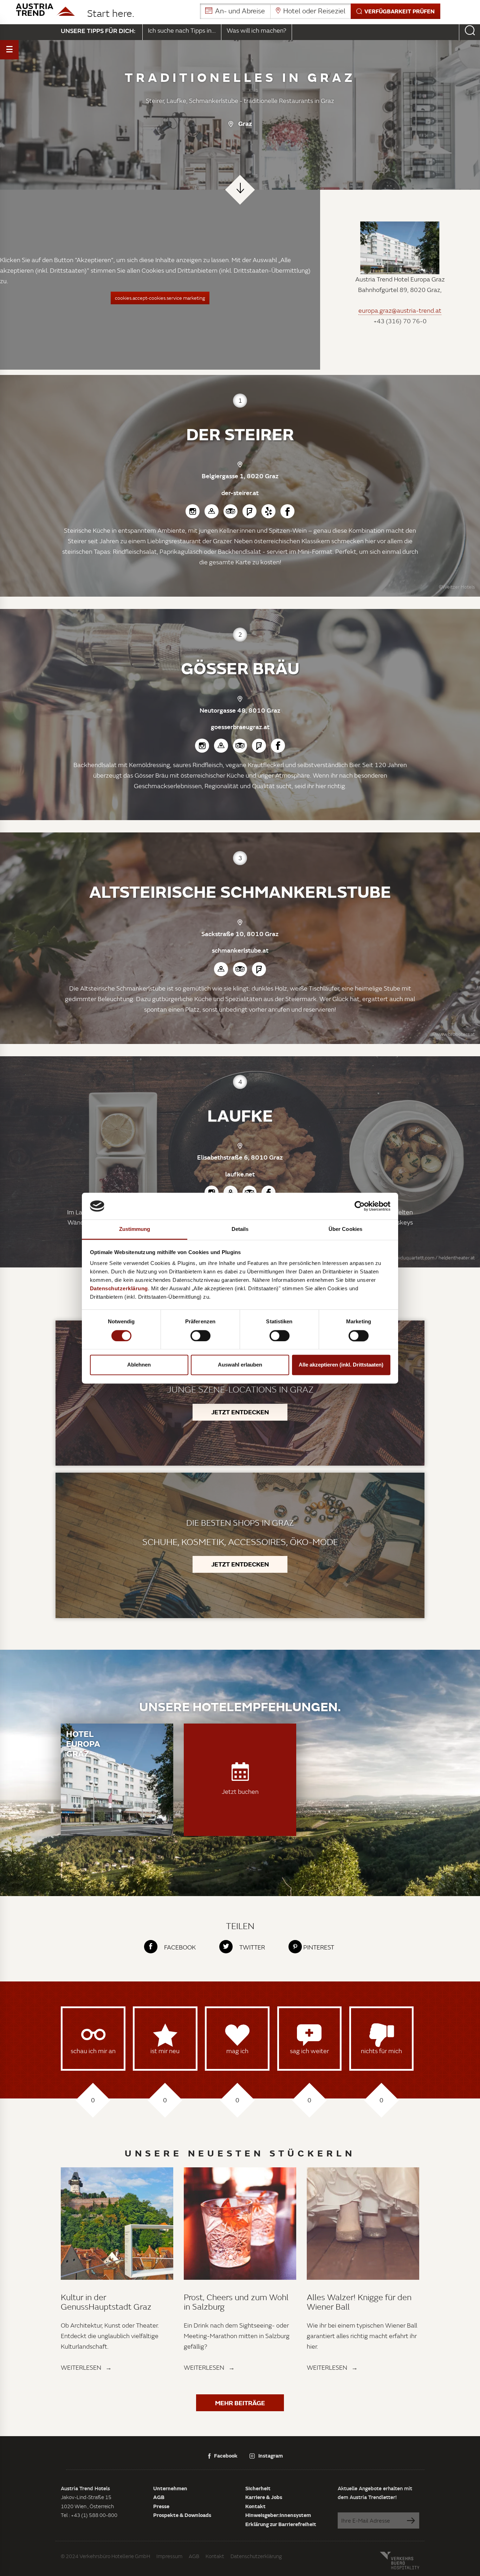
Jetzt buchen (240, 1792)
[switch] (200, 1336)
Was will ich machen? (257, 30)
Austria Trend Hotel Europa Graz (400, 279)
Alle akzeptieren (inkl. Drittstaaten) (341, 1365)
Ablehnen (139, 1365)
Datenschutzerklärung (256, 2556)
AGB (159, 2497)
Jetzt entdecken (240, 1412)
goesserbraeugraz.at (240, 727)
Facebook (226, 2455)
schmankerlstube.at (240, 950)
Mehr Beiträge (240, 2403)
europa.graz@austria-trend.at (400, 311)
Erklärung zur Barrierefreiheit (281, 2524)
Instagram (271, 2455)
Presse (161, 2506)
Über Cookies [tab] (345, 1229)
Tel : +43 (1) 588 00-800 (89, 2515)
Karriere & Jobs (264, 2497)
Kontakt (255, 2506)
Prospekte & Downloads (182, 2515)
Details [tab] (240, 1229)
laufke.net (240, 1174)
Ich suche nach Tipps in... (182, 30)
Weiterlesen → (86, 2367)
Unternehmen (170, 2488)
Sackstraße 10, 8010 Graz (240, 934)
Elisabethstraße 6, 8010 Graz (240, 1157)
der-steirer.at (240, 493)
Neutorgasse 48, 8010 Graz (240, 710)
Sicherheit (258, 2488)
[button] (320, 11)
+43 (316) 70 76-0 (400, 321)
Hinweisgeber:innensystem (278, 2515)
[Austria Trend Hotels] (45, 10)
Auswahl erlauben (240, 1365)
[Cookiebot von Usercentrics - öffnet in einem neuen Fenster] (360, 1206)
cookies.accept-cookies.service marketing (160, 298)
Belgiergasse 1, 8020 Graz (240, 476)
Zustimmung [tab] (135, 1229)
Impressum (169, 2556)
